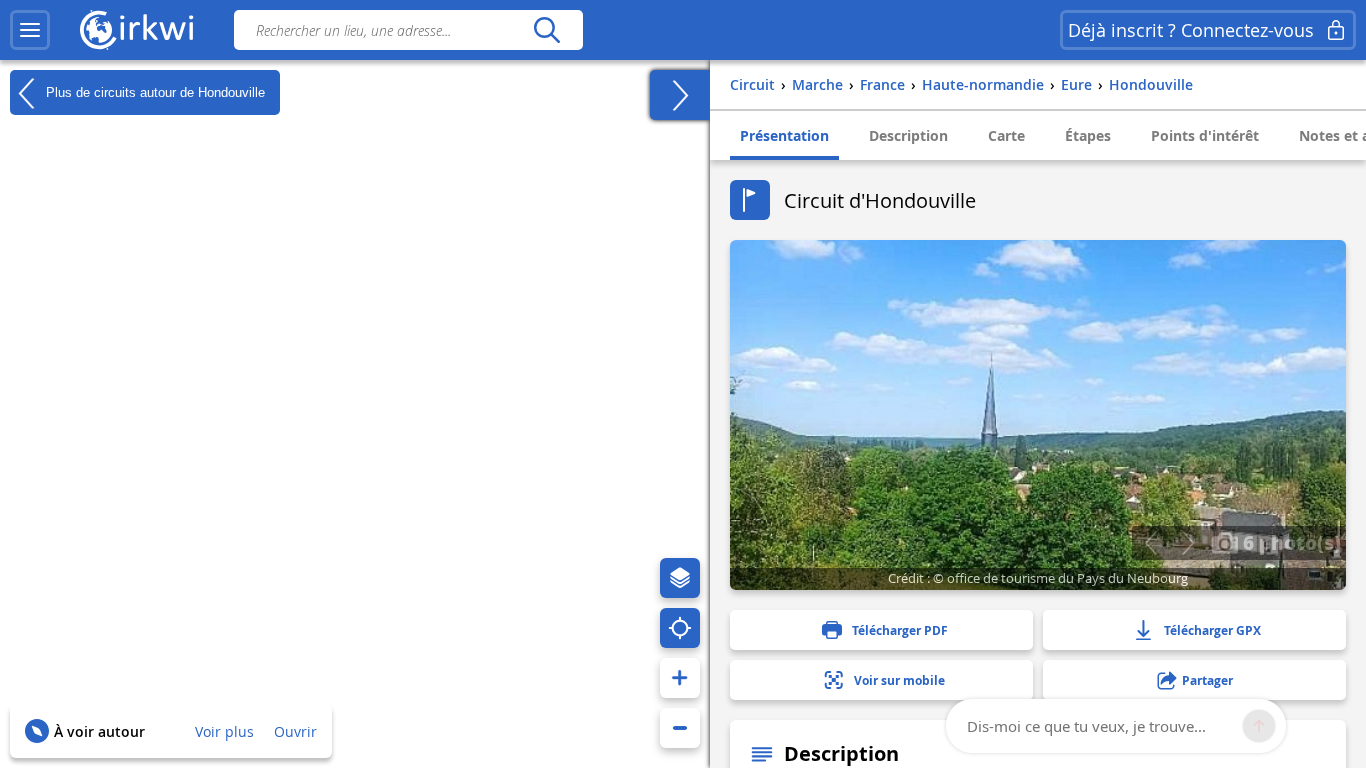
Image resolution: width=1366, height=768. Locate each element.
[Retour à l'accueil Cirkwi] (137, 30)
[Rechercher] (546, 30)
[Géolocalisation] (680, 628)
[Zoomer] (680, 678)
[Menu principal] (30, 30)
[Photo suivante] (1187, 543)
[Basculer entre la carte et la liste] (680, 95)
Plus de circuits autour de (153, 91)
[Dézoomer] (680, 728)
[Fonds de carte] (680, 578)
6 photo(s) (1289, 542)
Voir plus (224, 731)
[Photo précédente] (1150, 543)
